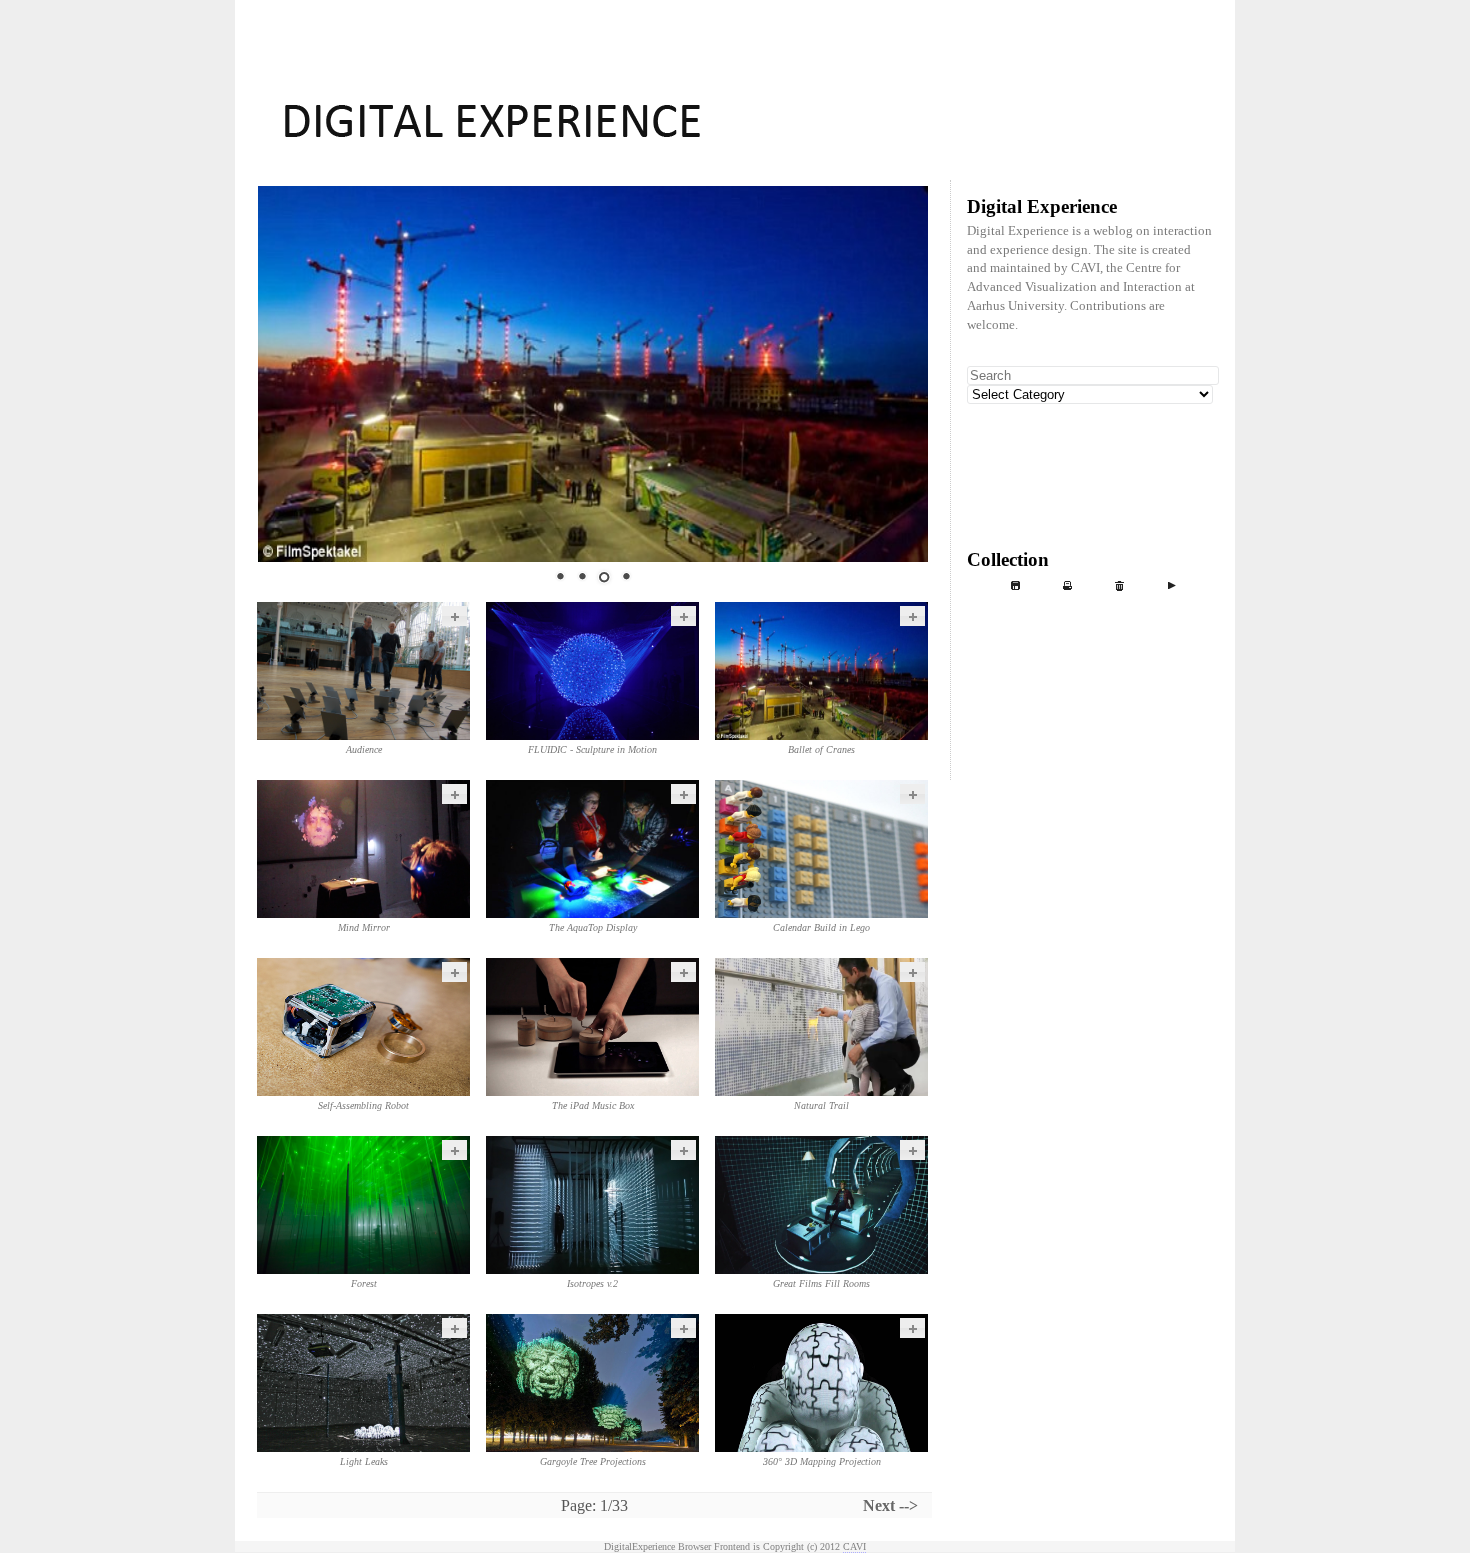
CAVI (854, 1546)
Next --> (890, 1505)
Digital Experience (735, 8)
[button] (454, 616)
